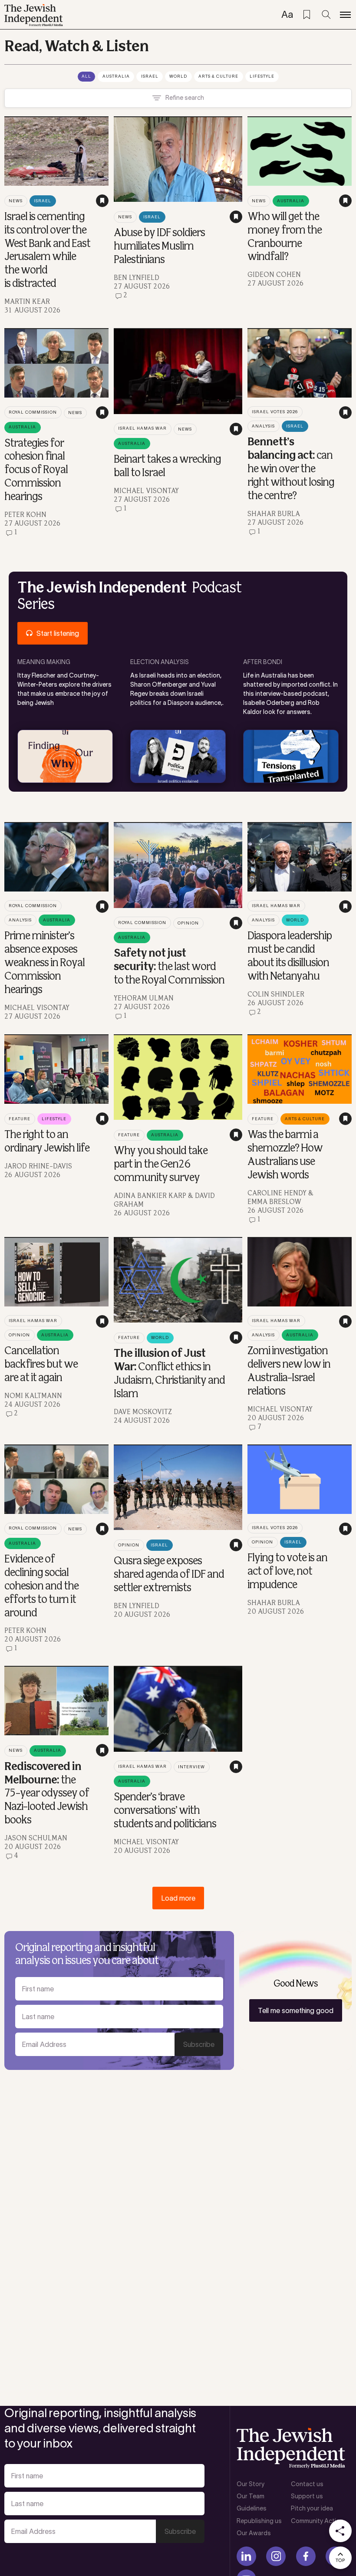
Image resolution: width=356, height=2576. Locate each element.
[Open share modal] (340, 2531)
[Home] (34, 15)
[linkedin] (246, 2556)
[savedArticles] (307, 15)
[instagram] (276, 2556)
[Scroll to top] (340, 2558)
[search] (326, 15)
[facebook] (306, 2556)
